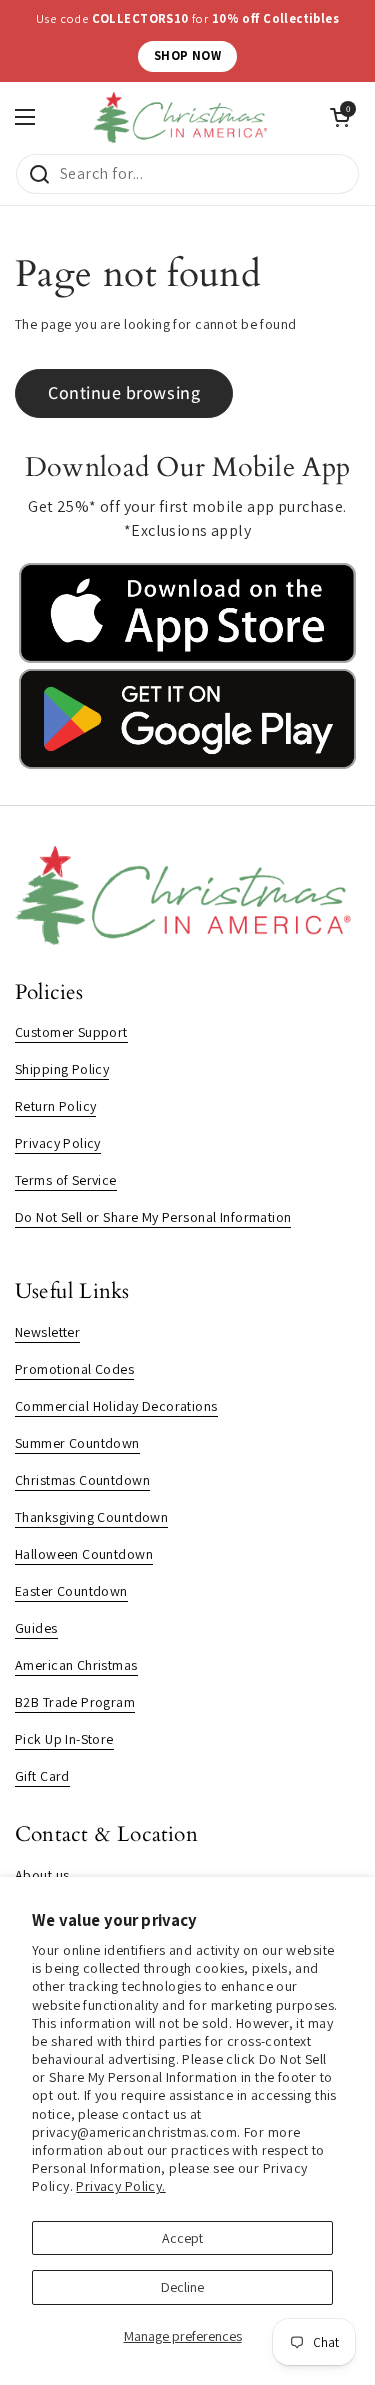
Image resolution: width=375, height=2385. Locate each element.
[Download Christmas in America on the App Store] (187, 658)
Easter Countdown (71, 1591)
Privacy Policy (58, 1143)
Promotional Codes (74, 1369)
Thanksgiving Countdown (91, 1517)
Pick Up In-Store (64, 1739)
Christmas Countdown (82, 1480)
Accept (182, 2238)
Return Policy (55, 1106)
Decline (182, 2287)
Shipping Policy (62, 1069)
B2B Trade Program (75, 1702)
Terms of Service (66, 1180)
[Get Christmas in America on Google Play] (187, 764)
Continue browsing (124, 392)
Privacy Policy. (120, 2186)
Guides (36, 1628)
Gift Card (42, 1776)
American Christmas (76, 1665)
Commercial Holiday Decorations (116, 1406)
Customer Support (71, 1032)
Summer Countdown (77, 1443)
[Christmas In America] (182, 117)
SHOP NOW (187, 55)
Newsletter (47, 1332)
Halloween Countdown (84, 1554)
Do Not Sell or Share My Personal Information (153, 1217)
